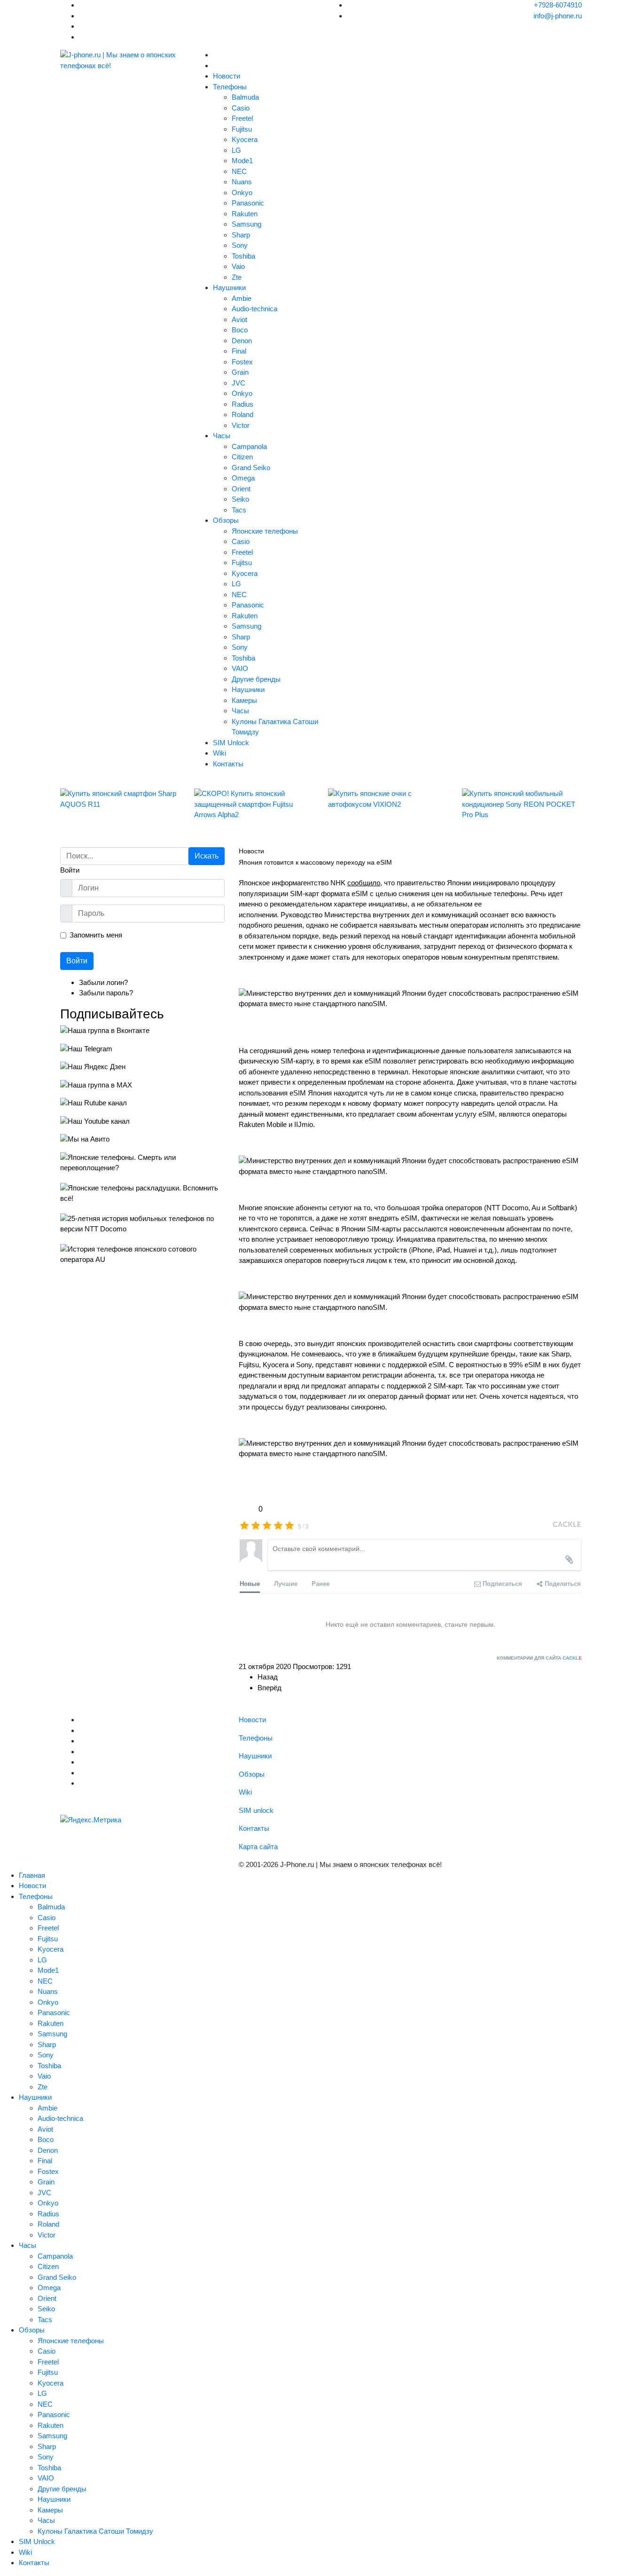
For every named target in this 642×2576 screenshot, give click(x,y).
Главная (32, 1875)
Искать (207, 856)
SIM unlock (256, 1810)
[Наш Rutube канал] (142, 1103)
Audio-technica (254, 309)
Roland (243, 414)
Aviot (239, 319)
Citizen (242, 457)
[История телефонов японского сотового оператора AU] (142, 1255)
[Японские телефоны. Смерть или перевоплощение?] (142, 1163)
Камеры (244, 700)
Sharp (241, 235)
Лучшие (286, 1583)
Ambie (242, 298)
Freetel (242, 118)
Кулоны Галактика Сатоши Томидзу (95, 2531)
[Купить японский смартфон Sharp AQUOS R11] (120, 799)
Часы (222, 436)
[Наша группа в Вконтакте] (142, 1031)
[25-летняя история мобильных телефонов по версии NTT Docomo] (142, 1224)
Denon (242, 341)
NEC (239, 171)
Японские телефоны (265, 531)
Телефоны (230, 87)
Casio (241, 108)
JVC (239, 383)
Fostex (242, 362)
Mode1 (242, 161)
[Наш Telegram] (142, 1049)
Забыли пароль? (106, 993)
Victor (241, 425)
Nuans (242, 182)
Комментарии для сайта (539, 1658)
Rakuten (245, 214)
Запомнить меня (96, 935)
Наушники (229, 288)
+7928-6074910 (558, 5)
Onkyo (242, 193)
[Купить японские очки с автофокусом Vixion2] (388, 799)
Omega (243, 478)
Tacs (239, 510)
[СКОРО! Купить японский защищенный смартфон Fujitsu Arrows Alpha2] (254, 804)
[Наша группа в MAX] (142, 1085)
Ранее (321, 1583)
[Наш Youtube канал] (142, 1122)
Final (239, 351)
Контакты (228, 764)
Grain (240, 372)
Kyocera (245, 139)
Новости (227, 76)
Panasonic (248, 203)
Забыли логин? (103, 982)
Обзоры (226, 520)
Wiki (219, 753)
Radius (243, 404)
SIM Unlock (231, 743)
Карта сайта (258, 1847)
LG (236, 150)
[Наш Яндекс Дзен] (142, 1067)
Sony (240, 245)
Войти (77, 961)
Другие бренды (256, 679)
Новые (250, 1583)
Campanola (249, 446)
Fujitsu (242, 129)
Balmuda (245, 97)
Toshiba (243, 256)
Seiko (240, 499)
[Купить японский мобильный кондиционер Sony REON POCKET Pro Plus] (522, 804)
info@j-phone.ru (558, 16)
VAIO (240, 668)
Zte (237, 277)
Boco (240, 330)
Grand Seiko (251, 468)
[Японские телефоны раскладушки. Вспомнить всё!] (142, 1193)
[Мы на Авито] (142, 1139)
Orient (241, 489)
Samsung (247, 224)
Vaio (238, 266)
